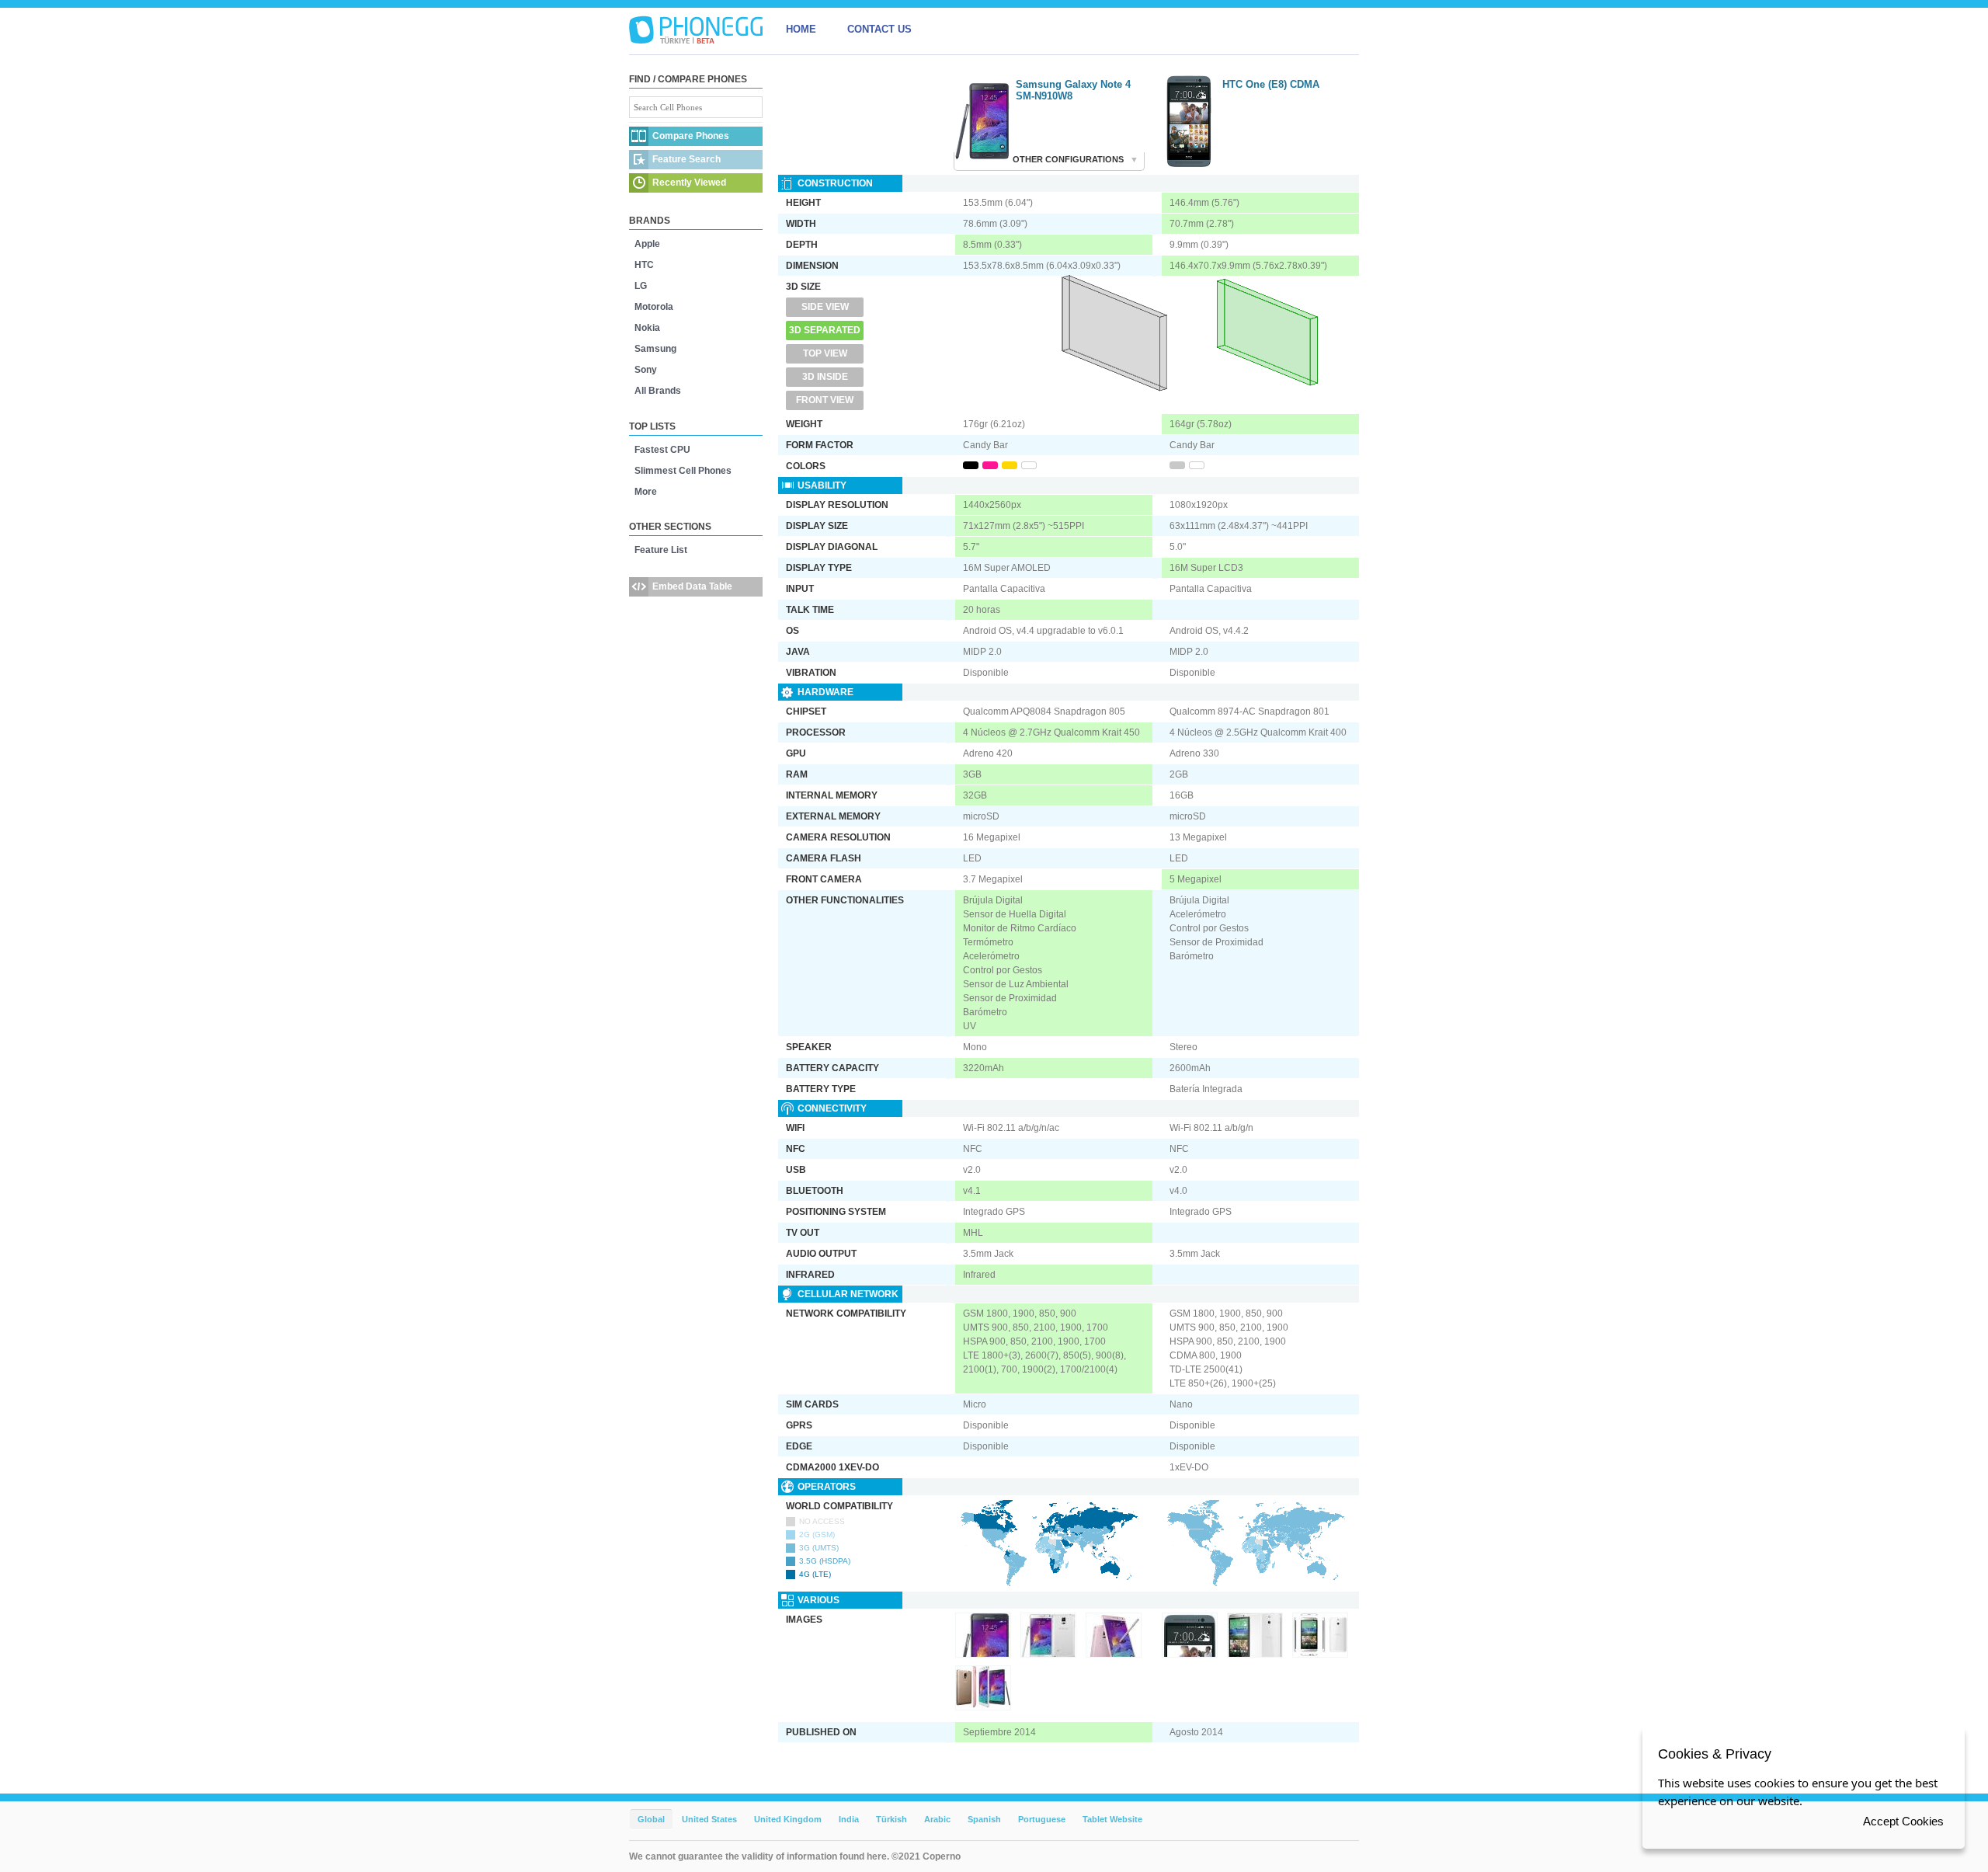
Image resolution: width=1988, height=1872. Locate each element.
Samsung (655, 349)
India (849, 1819)
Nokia (647, 328)
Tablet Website (1112, 1819)
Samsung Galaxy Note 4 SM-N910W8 (1073, 90)
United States (709, 1819)
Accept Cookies (1903, 1821)
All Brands (658, 391)
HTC (644, 265)
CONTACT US (879, 29)
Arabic (937, 1819)
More (646, 492)
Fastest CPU (662, 450)
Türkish (891, 1819)
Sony (646, 370)
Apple (647, 244)
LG (641, 286)
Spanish (984, 1819)
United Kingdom (788, 1819)
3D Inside (825, 377)
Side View (825, 307)
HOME (801, 29)
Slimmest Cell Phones (683, 471)
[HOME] (696, 30)
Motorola (654, 307)
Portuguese (1042, 1819)
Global (651, 1819)
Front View (825, 400)
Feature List (661, 550)
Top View (825, 353)
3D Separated (825, 330)
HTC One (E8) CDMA (1271, 84)
